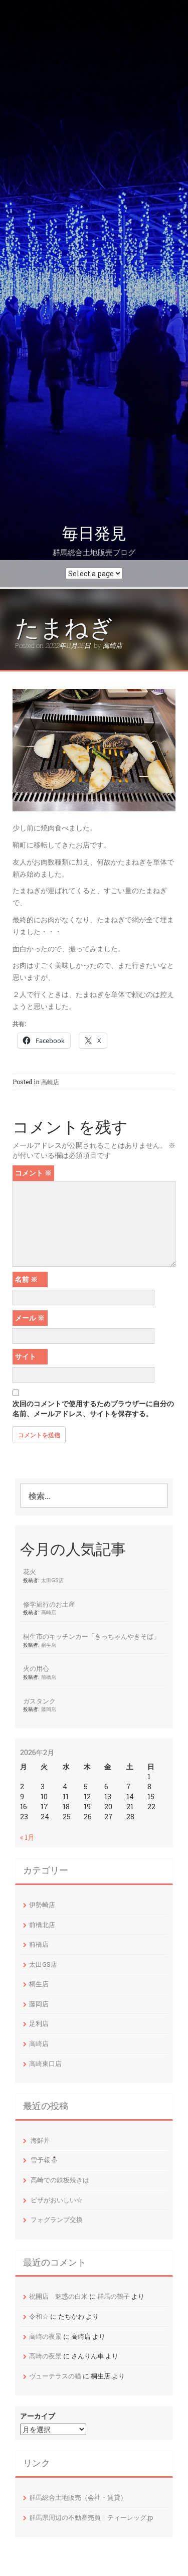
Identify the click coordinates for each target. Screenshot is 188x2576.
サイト (26, 1356)
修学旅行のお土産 (49, 1604)
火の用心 (36, 1668)
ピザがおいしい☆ (57, 2200)
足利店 (39, 2023)
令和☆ (39, 2316)
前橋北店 (42, 1925)
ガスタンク (39, 1701)
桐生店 (49, 1645)
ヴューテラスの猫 (55, 2376)
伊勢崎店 (42, 1905)
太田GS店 (52, 1580)
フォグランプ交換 (57, 2219)
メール (30, 1318)
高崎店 (113, 645)
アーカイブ (38, 2416)
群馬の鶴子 (114, 2296)
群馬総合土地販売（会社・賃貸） (78, 2497)
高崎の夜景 (45, 2336)
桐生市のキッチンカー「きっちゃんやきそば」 (91, 1636)
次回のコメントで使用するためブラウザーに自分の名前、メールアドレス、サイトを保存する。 (93, 1408)
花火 (30, 1572)
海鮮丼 (40, 2140)
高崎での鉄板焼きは (60, 2180)
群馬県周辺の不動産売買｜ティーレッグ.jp (91, 2517)
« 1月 (27, 1837)
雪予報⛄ (44, 2160)
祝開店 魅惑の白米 (58, 2296)
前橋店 (49, 1677)
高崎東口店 (45, 2064)
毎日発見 (94, 534)
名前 (26, 1279)
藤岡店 (49, 1709)
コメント (33, 1173)
